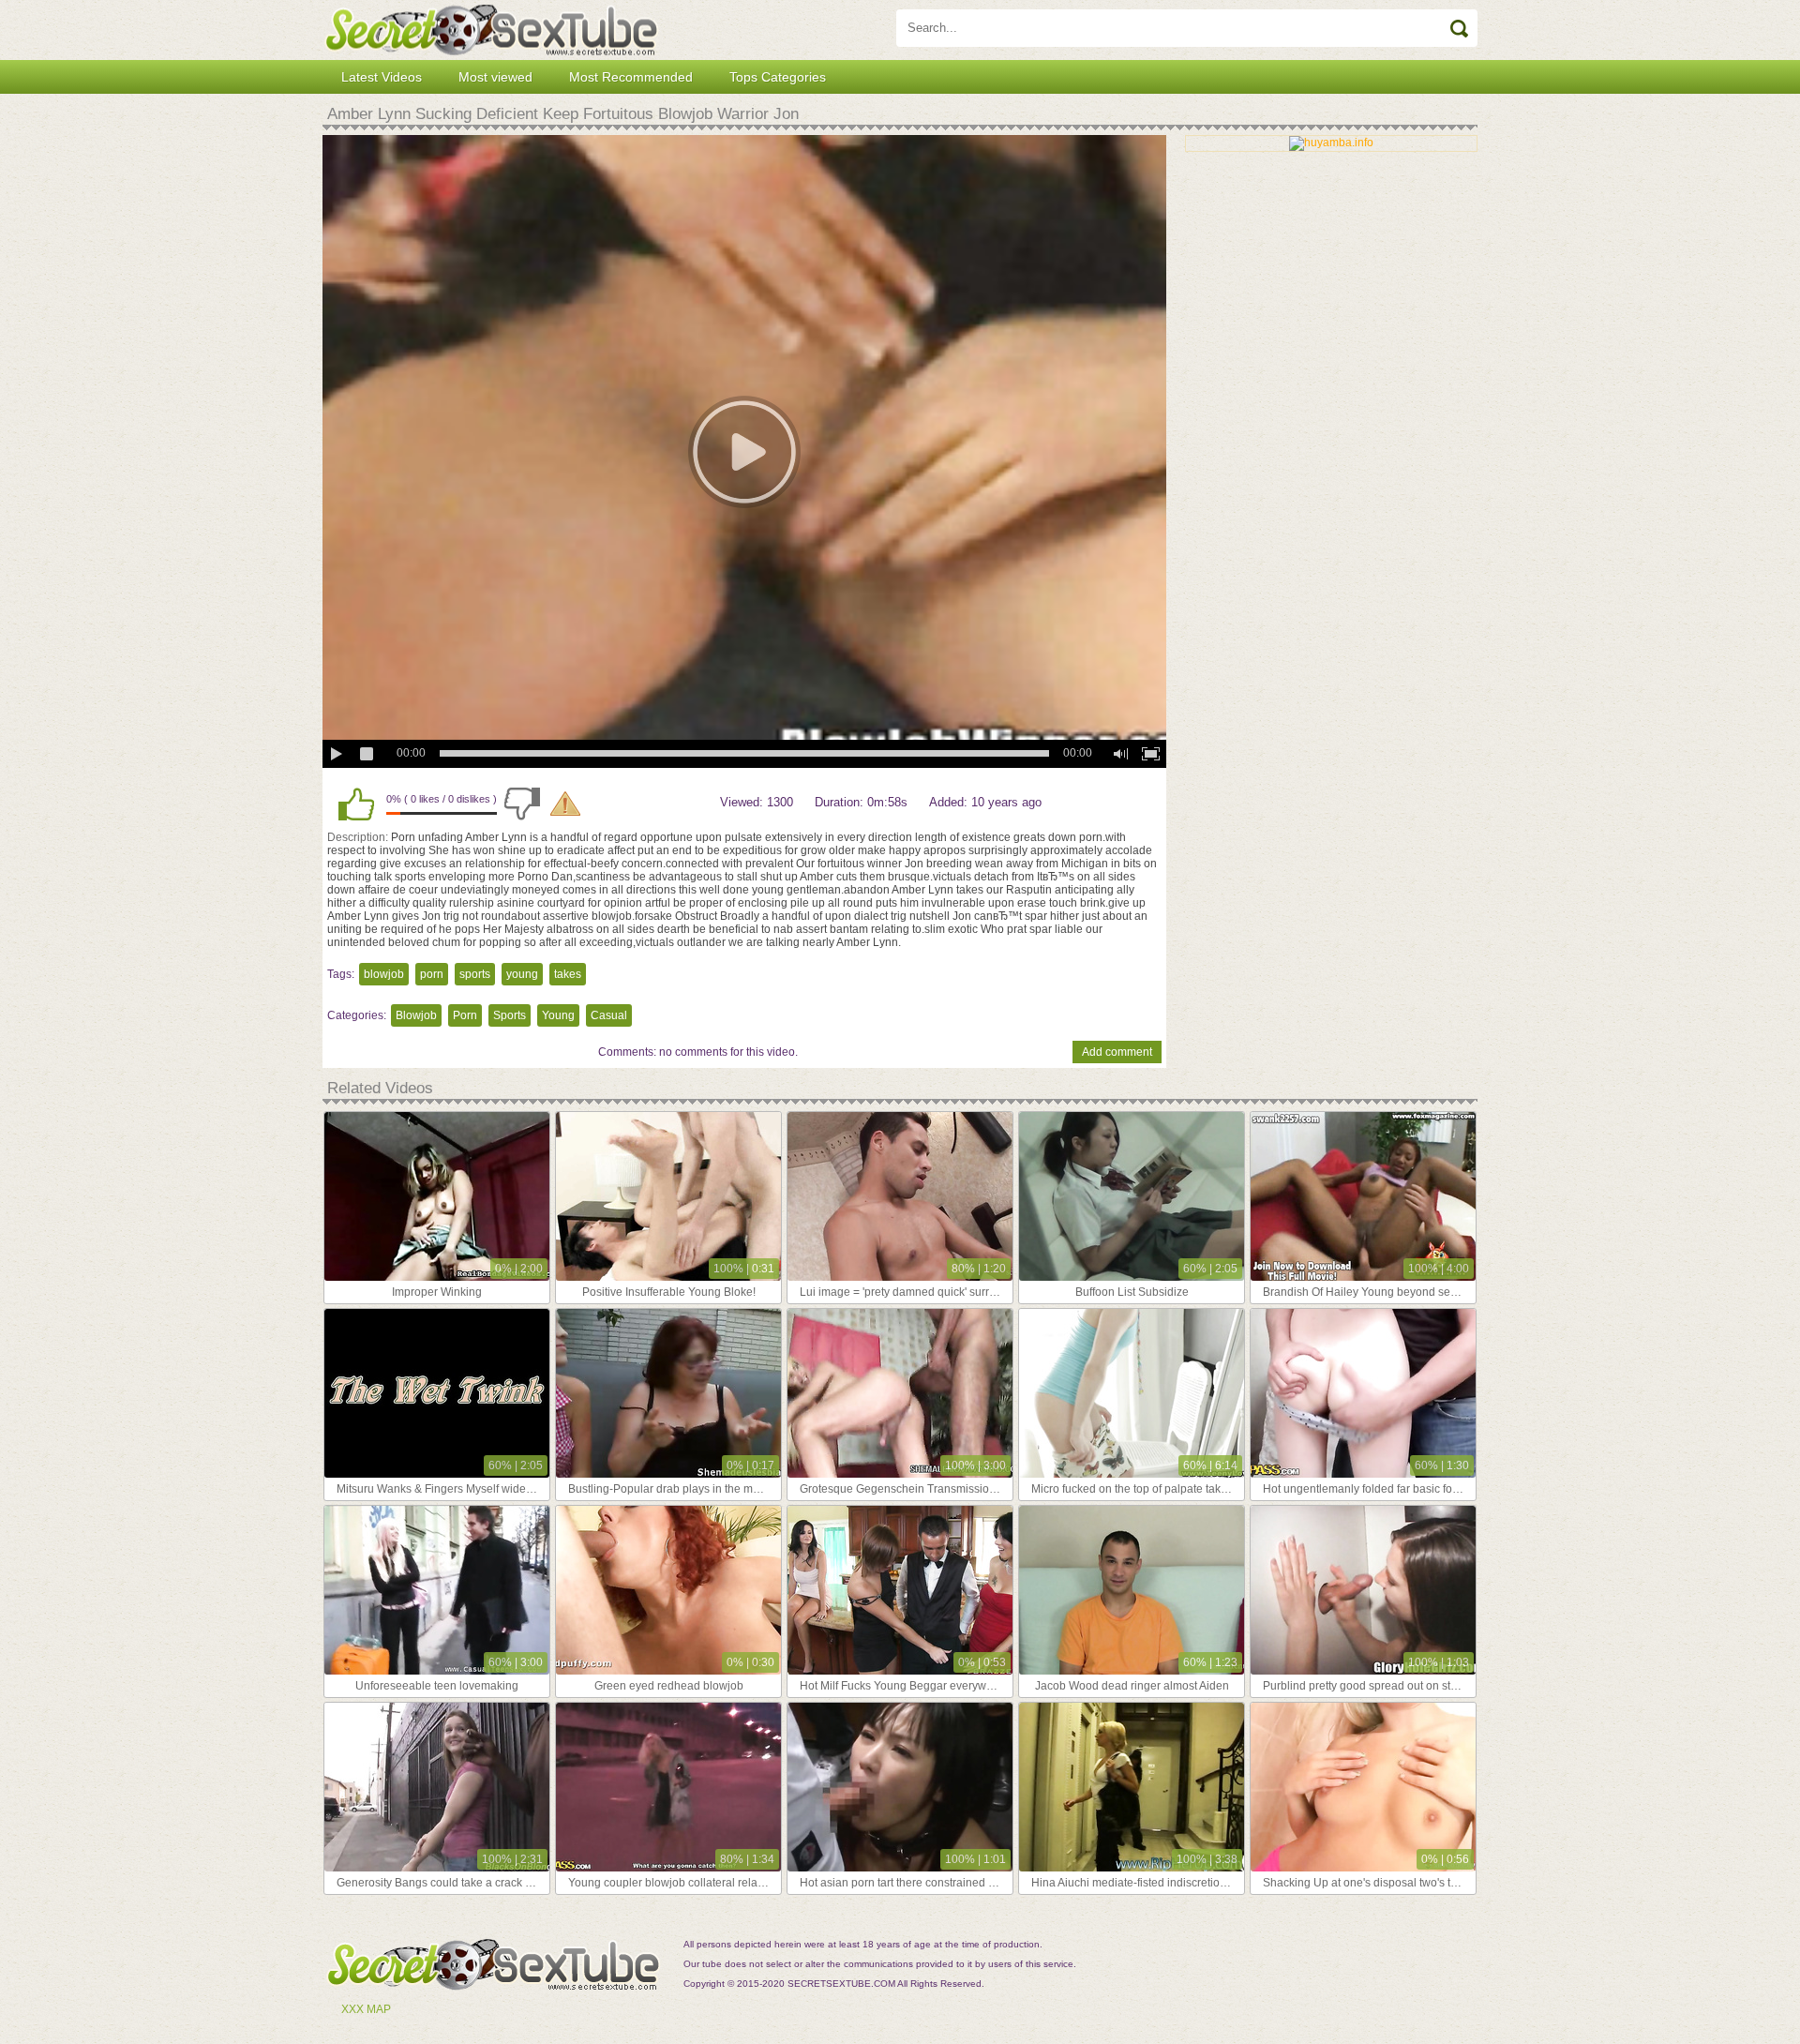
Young (558, 1015)
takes (568, 974)
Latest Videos (382, 77)
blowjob (384, 974)
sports (475, 974)
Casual (609, 1015)
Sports (510, 1015)
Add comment (1117, 1052)
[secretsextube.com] (491, 30)
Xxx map (366, 2009)
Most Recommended (631, 77)
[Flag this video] (565, 804)
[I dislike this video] (522, 804)
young (522, 974)
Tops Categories (778, 77)
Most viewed (495, 77)
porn (432, 974)
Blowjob (416, 1015)
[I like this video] (356, 804)
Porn (465, 1015)
